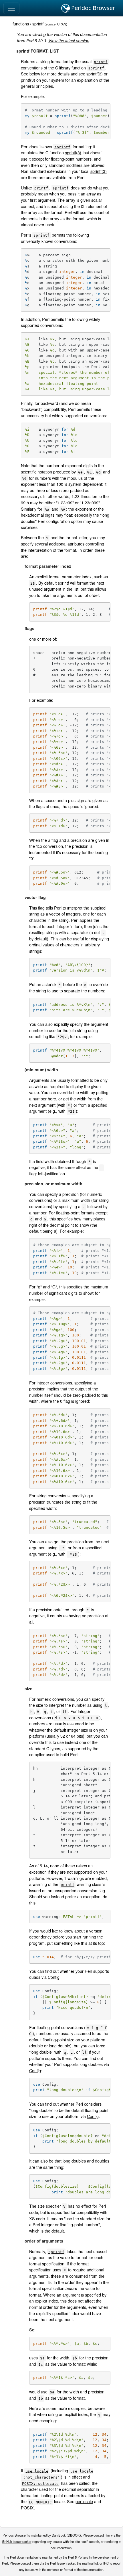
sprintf (38, 24)
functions (21, 24)
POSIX (27, 2508)
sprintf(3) (95, 74)
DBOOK (74, 2535)
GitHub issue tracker (17, 2541)
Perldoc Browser (92, 8)
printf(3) (28, 80)
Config (54, 1977)
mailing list (90, 2563)
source (51, 24)
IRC (106, 2563)
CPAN (62, 24)
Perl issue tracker (63, 2563)
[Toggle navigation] (11, 8)
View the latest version (69, 41)
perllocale (84, 2501)
